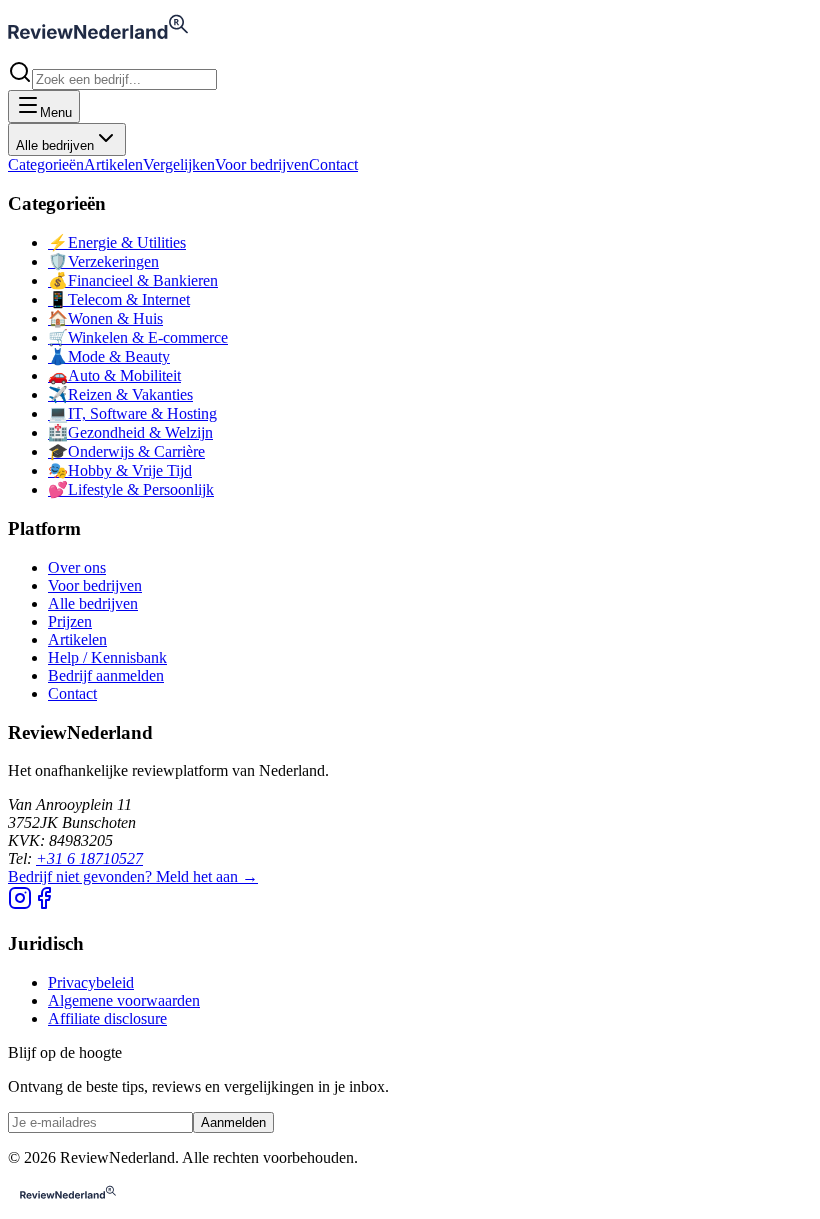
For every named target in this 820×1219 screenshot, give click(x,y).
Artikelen (113, 164)
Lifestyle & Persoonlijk (131, 489)
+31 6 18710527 (89, 858)
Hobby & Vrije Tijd (120, 470)
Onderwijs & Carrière (126, 451)
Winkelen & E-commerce (138, 337)
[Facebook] (44, 904)
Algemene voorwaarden (124, 1000)
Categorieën (46, 164)
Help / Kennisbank (107, 657)
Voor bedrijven (262, 164)
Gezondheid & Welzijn (130, 432)
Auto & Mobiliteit (114, 375)
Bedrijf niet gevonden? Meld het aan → (133, 876)
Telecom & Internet (119, 299)
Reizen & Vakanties (120, 394)
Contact (333, 164)
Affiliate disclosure (107, 1018)
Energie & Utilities (117, 242)
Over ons (77, 567)
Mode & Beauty (109, 356)
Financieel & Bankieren (133, 280)
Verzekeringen (103, 261)
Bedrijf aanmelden (106, 675)
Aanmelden (233, 1122)
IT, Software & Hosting (132, 413)
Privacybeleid (91, 982)
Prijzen (70, 621)
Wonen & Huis (105, 318)
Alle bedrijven (55, 145)
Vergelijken (179, 164)
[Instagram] (20, 904)
